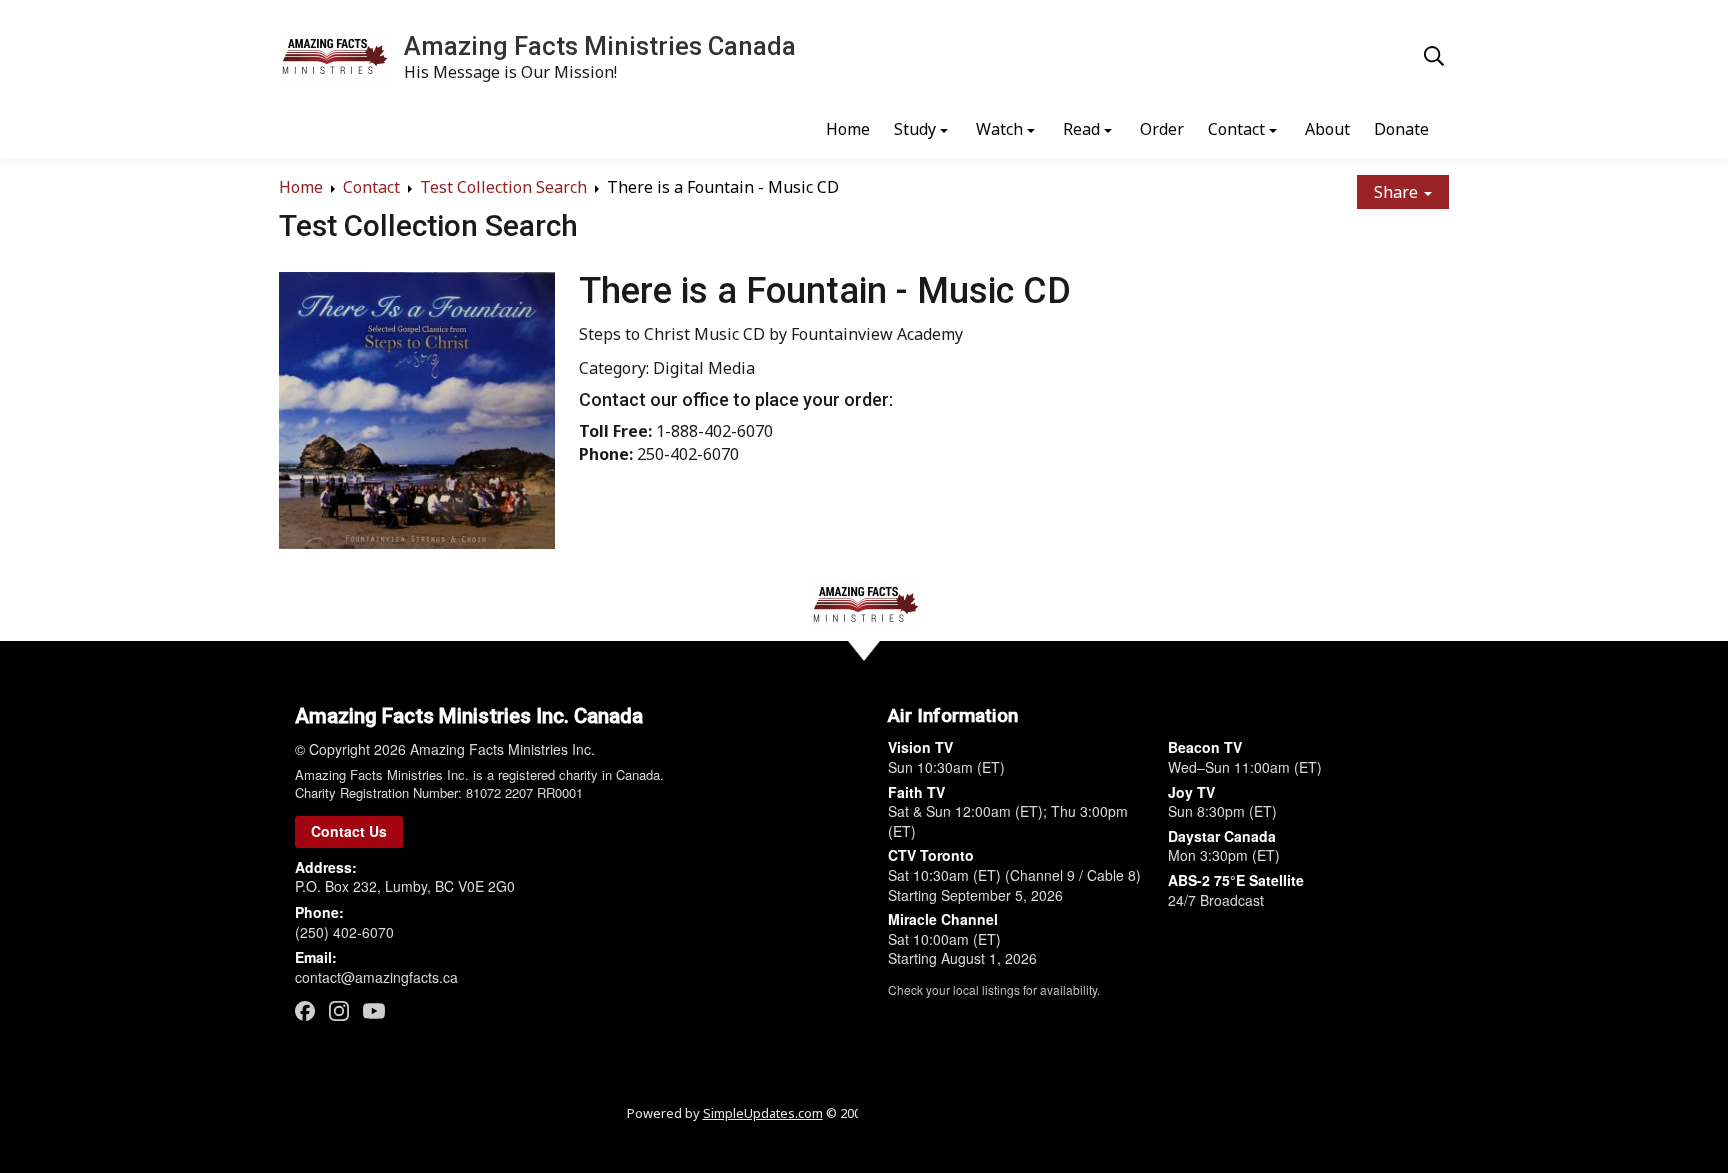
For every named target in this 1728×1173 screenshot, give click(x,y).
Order (1162, 129)
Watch (999, 129)
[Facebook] (305, 1010)
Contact (1236, 129)
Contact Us (349, 831)
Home (848, 129)
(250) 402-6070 (344, 932)
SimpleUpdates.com (763, 1113)
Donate (1401, 129)
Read (1081, 129)
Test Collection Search (503, 187)
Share (1398, 192)
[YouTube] (374, 1010)
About (1327, 129)
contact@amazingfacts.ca (376, 977)
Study (915, 129)
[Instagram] (339, 1010)
